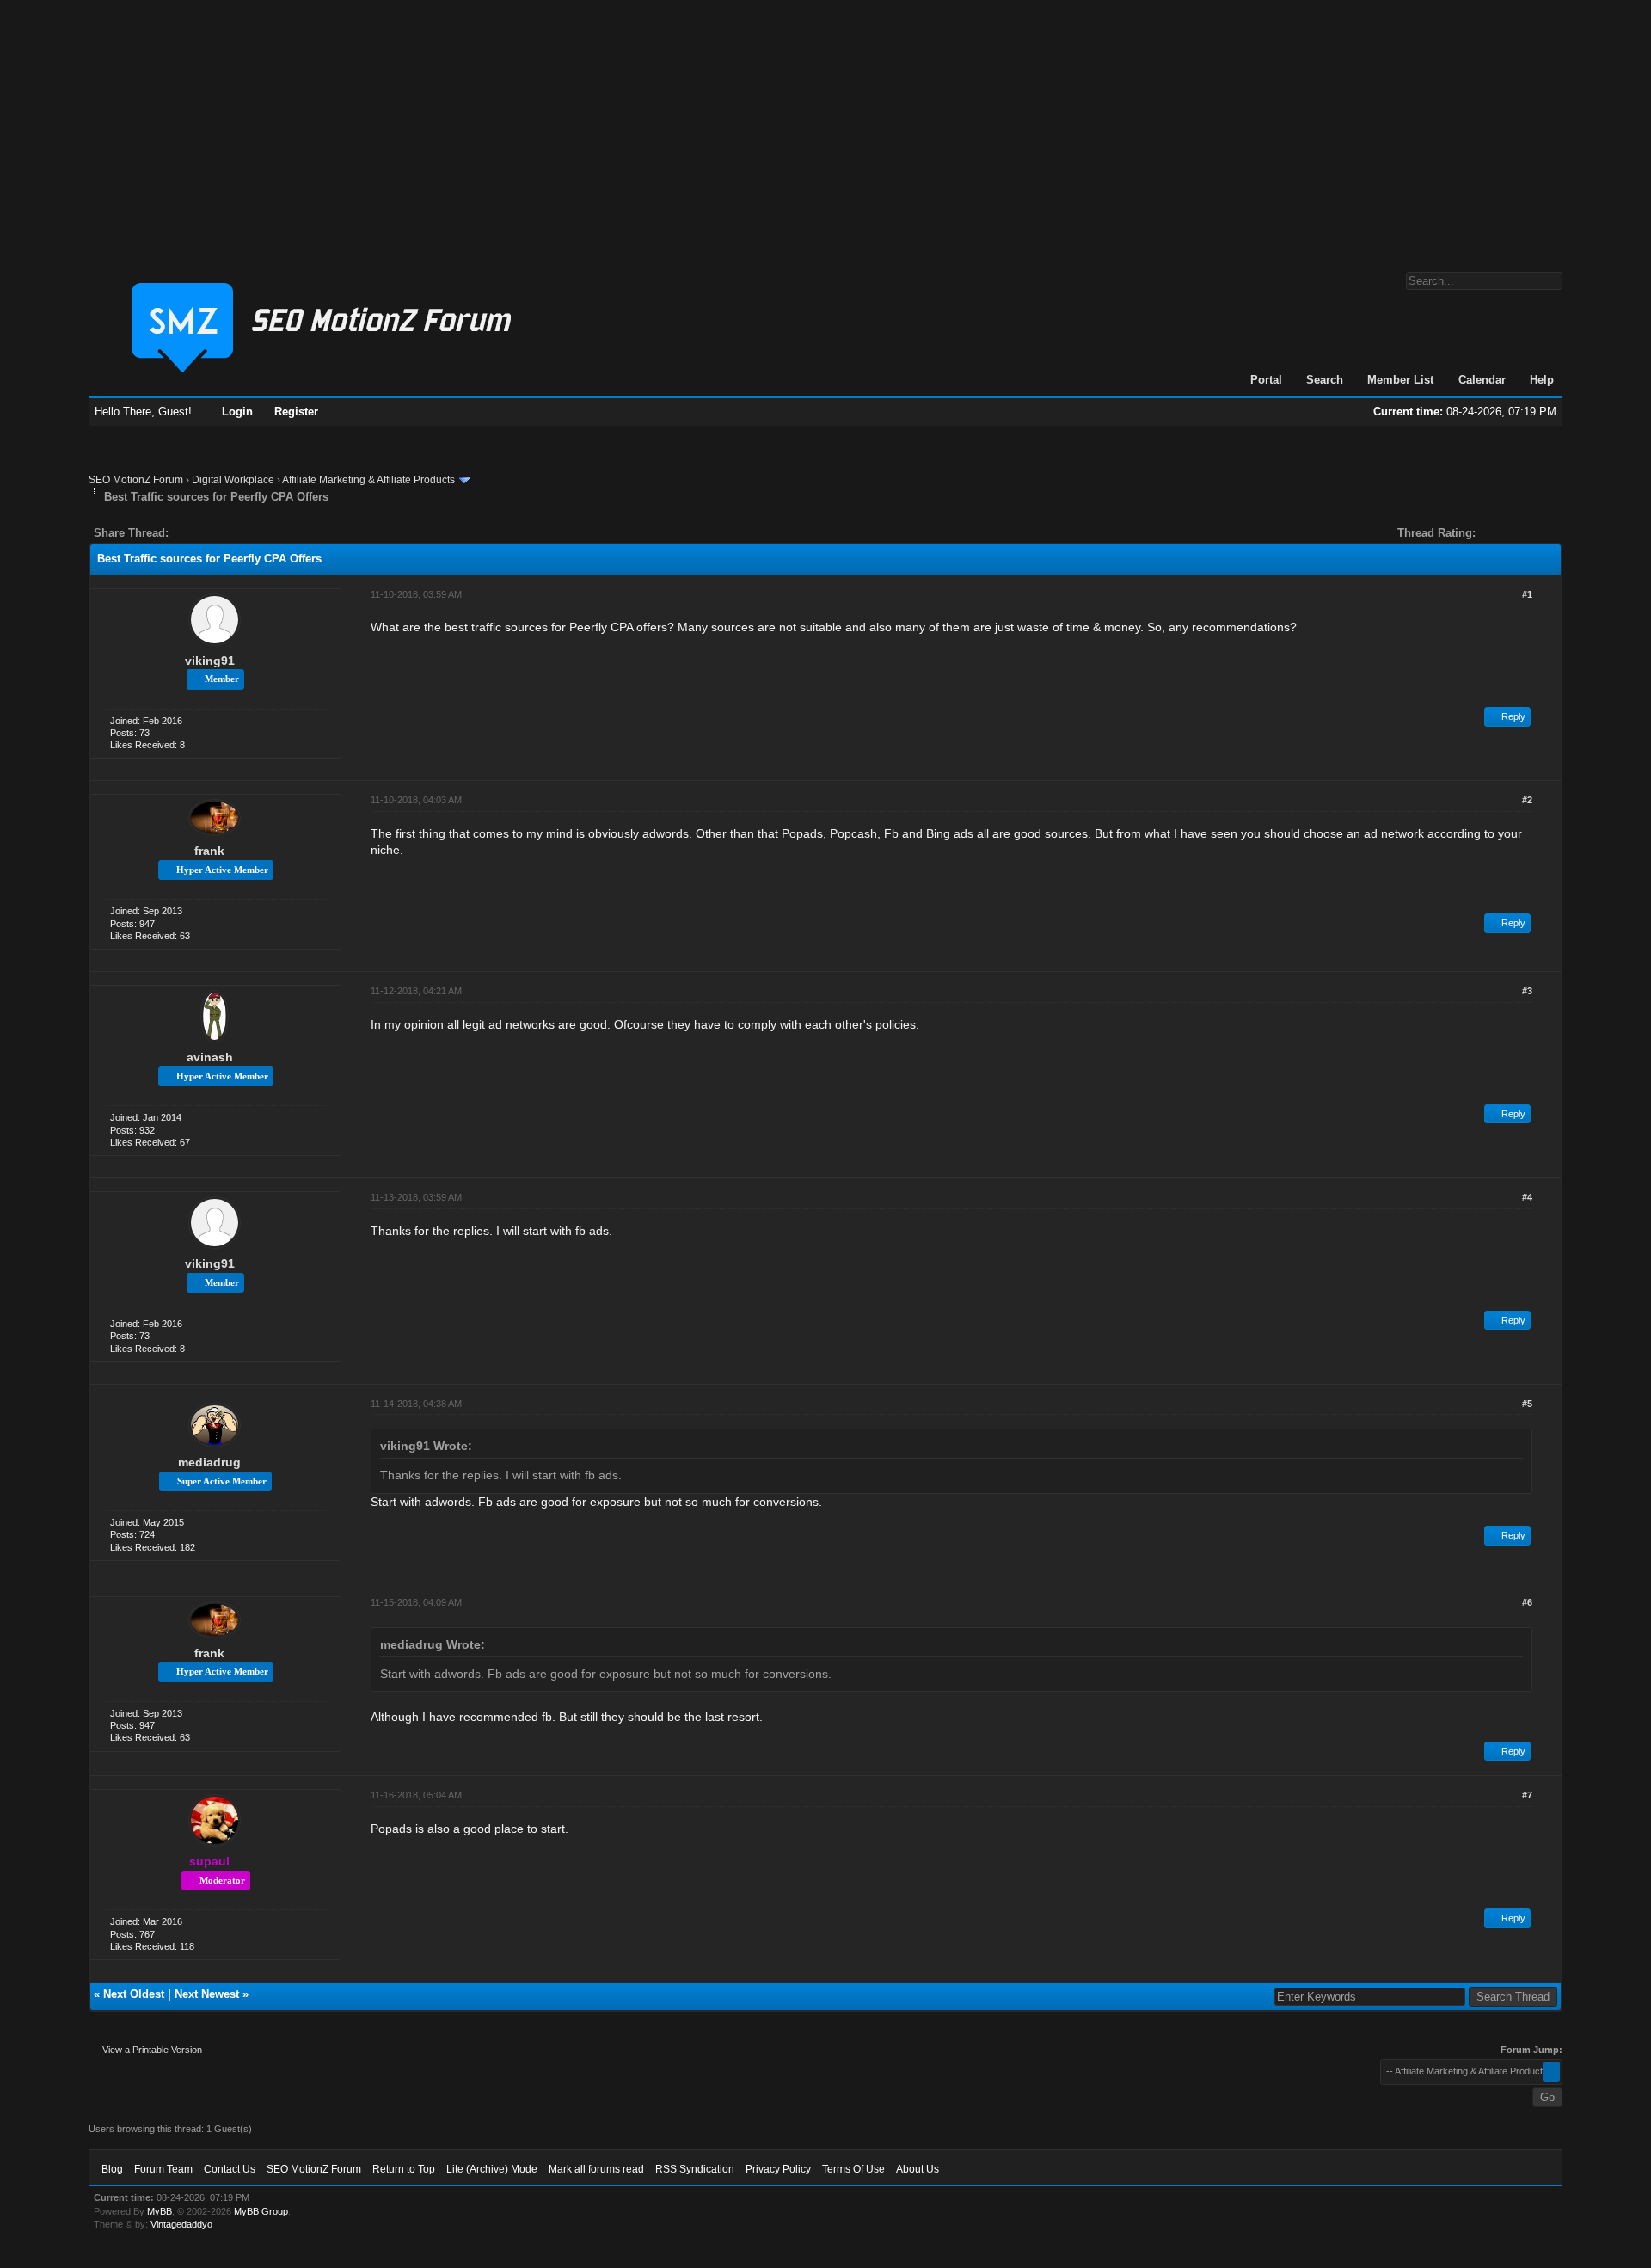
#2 (1527, 800)
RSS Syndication (695, 2169)
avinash (210, 1057)
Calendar (1482, 380)
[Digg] (209, 533)
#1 (1527, 594)
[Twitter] (197, 533)
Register (296, 412)
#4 (1527, 1197)
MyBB (160, 2211)
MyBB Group (261, 2211)
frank (209, 851)
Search (1325, 380)
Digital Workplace (233, 480)
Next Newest (207, 1994)
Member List (1400, 380)
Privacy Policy (778, 2169)
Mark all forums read (596, 2169)
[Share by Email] (262, 533)
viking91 (210, 661)
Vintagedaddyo (181, 2224)
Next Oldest (134, 1994)
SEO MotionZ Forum (136, 480)
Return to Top (404, 2169)
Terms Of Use (853, 2169)
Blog (112, 2169)
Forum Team (163, 2169)
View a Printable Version (152, 2050)
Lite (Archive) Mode (492, 2169)
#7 (1527, 1795)
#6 (1527, 1602)
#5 (1527, 1404)
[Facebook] (185, 533)
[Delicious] (221, 533)
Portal (1266, 380)
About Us (918, 2169)
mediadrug (209, 1462)
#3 (1527, 991)
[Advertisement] (825, 127)
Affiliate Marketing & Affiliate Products (368, 480)
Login (237, 412)
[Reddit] (233, 533)
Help (1542, 380)
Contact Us (230, 2169)
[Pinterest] (250, 533)
